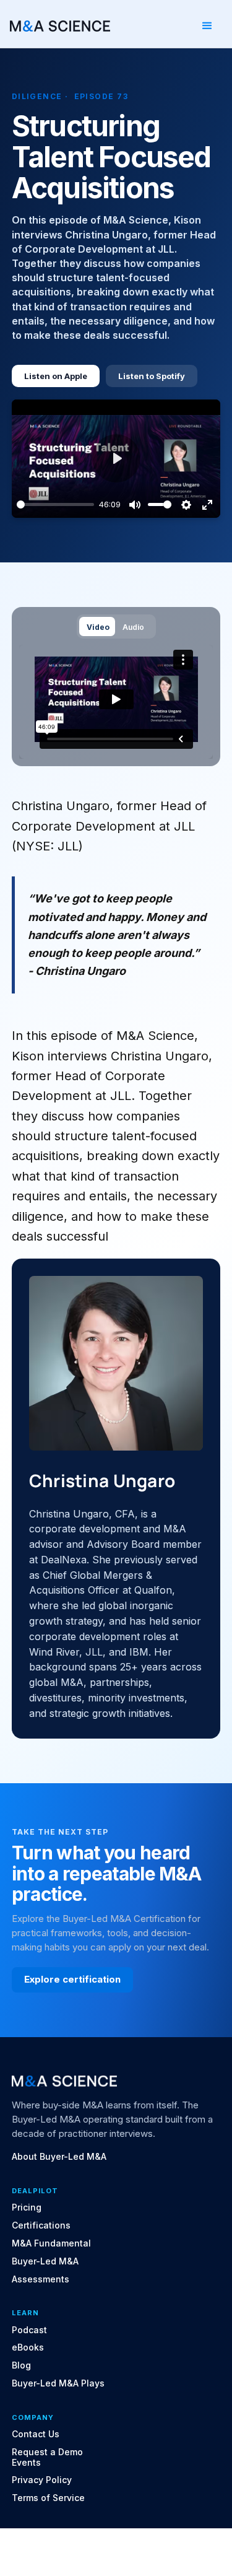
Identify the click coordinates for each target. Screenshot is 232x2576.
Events (26, 2463)
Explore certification (72, 1979)
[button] (207, 26)
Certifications (41, 2225)
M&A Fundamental (51, 2243)
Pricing (27, 2207)
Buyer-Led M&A (45, 2261)
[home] (60, 26)
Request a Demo (47, 2452)
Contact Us (36, 2434)
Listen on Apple (56, 376)
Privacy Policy (42, 2480)
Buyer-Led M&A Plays (58, 2383)
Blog (21, 2365)
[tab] (97, 627)
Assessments (41, 2279)
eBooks (28, 2347)
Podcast (29, 2330)
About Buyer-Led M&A (59, 2157)
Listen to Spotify (152, 376)
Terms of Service (48, 2498)
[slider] (56, 504)
